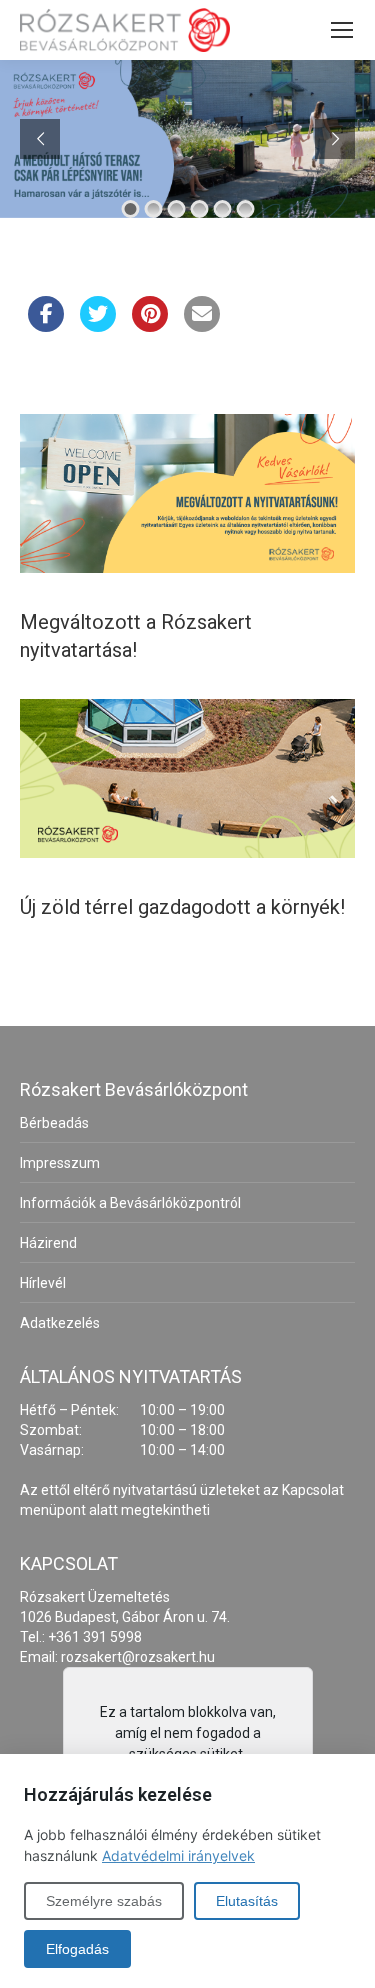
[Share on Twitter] (98, 326)
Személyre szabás (104, 1901)
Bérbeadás (54, 1123)
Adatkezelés (60, 1323)
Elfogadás (77, 1949)
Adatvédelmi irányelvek (178, 1855)
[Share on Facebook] (46, 326)
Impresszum (60, 1163)
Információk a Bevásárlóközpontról (130, 1203)
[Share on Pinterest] (150, 326)
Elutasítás (247, 1901)
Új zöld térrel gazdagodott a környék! (182, 907)
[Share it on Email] (202, 326)
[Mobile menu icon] (342, 30)
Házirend (48, 1243)
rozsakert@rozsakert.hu (138, 1657)
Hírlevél (43, 1283)
